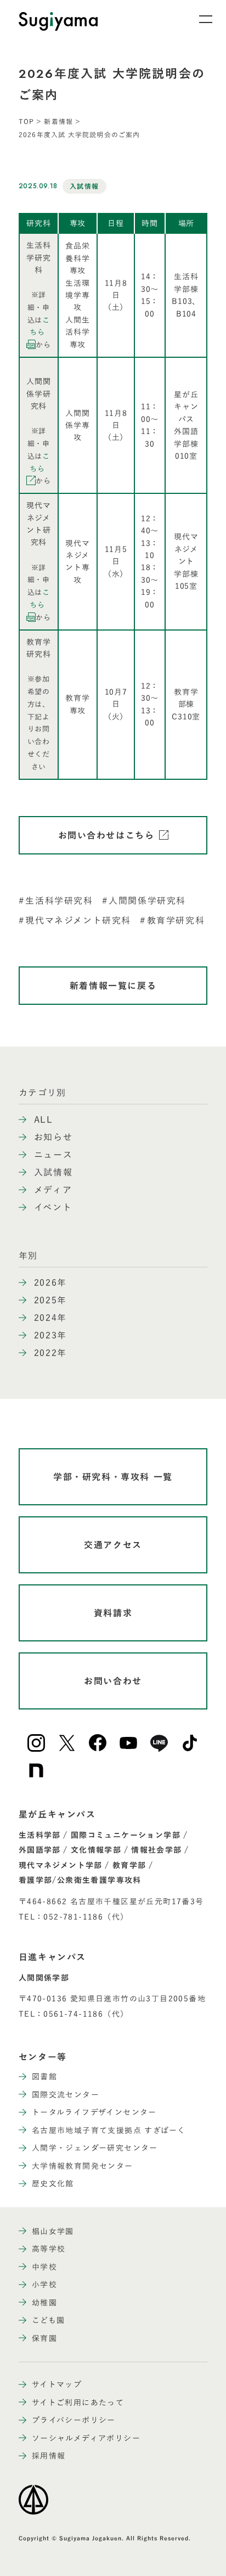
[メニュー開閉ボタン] (199, 19)
